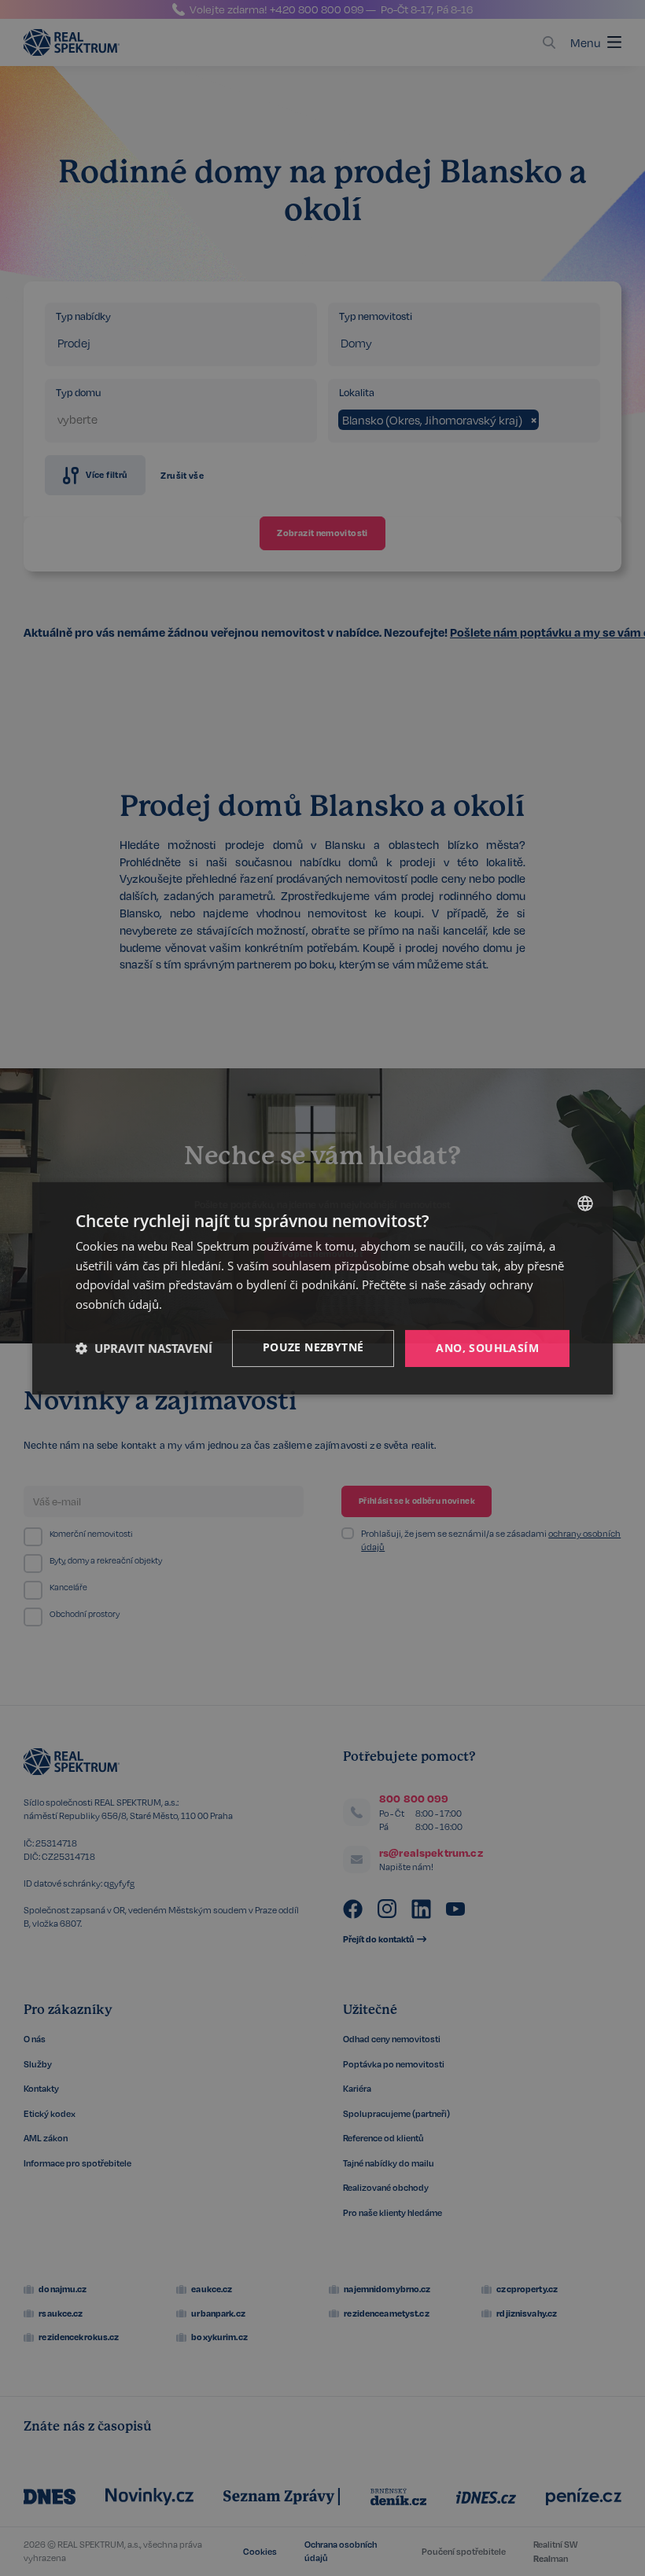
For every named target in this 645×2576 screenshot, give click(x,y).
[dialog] (322, 1288)
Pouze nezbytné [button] (313, 1347)
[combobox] (585, 1203)
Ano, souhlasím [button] (487, 1348)
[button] (144, 1348)
